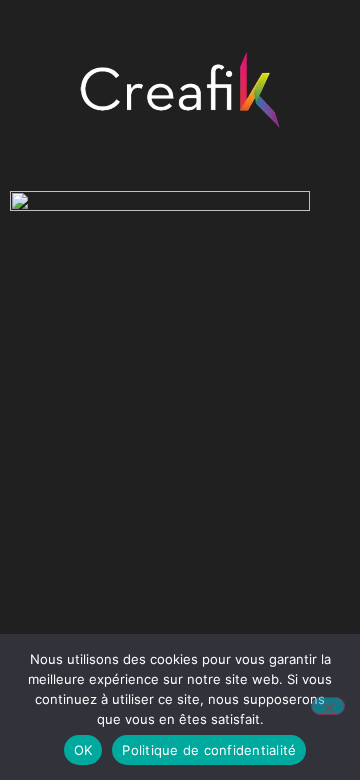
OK (83, 750)
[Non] (328, 706)
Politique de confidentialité (209, 750)
